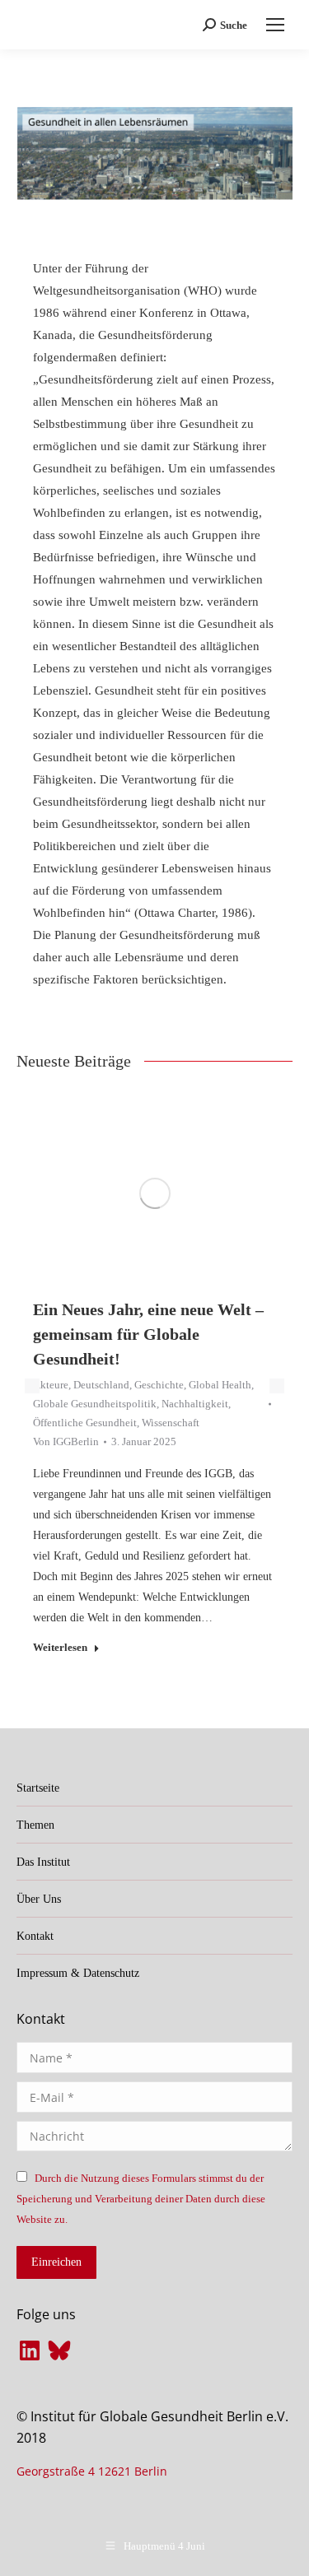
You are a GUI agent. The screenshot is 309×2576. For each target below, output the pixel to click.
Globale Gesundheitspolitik (95, 1404)
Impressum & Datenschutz (78, 1973)
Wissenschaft (171, 1423)
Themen (35, 1825)
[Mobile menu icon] (275, 25)
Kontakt (35, 1936)
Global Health (220, 1385)
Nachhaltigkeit (195, 1404)
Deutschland (101, 1385)
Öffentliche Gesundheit (85, 1423)
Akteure (51, 1385)
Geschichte (159, 1385)
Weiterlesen (60, 1647)
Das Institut (43, 1862)
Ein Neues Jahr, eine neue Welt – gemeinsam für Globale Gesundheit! (148, 1334)
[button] (32, 1386)
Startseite (38, 1788)
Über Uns (39, 1899)
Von (66, 1441)
